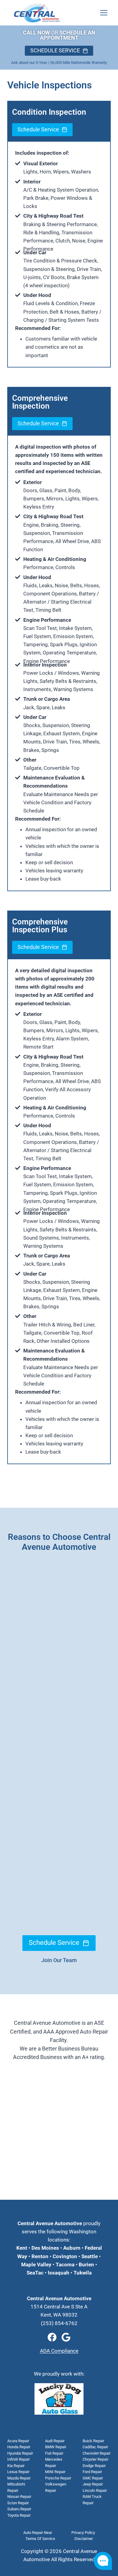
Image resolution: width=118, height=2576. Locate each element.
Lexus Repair (18, 2472)
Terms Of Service (40, 2539)
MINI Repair (55, 2472)
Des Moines (45, 2248)
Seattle (90, 2256)
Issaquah (59, 2273)
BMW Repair (56, 2447)
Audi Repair (55, 2441)
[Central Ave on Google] (66, 2337)
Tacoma (64, 2265)
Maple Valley (36, 2265)
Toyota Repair (19, 2515)
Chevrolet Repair (97, 2453)
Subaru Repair (19, 2509)
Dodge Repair (94, 2466)
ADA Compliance (59, 2351)
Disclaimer (84, 2539)
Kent (22, 2248)
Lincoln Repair (95, 2490)
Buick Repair (93, 2441)
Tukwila (83, 2273)
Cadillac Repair (95, 2447)
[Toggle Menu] (104, 13)
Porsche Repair (58, 2478)
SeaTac (35, 2273)
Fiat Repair (54, 2453)
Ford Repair (92, 2472)
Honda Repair (19, 2447)
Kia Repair (16, 2466)
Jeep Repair (93, 2484)
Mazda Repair (19, 2478)
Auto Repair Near (38, 2533)
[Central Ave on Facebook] (52, 2337)
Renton (40, 2256)
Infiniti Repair (18, 2459)
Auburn (72, 2248)
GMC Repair (93, 2478)
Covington (65, 2256)
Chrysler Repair (95, 2459)
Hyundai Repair (20, 2453)
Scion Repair (18, 2503)
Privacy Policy (83, 2533)
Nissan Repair (19, 2497)
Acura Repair (18, 2441)
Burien (86, 2265)
